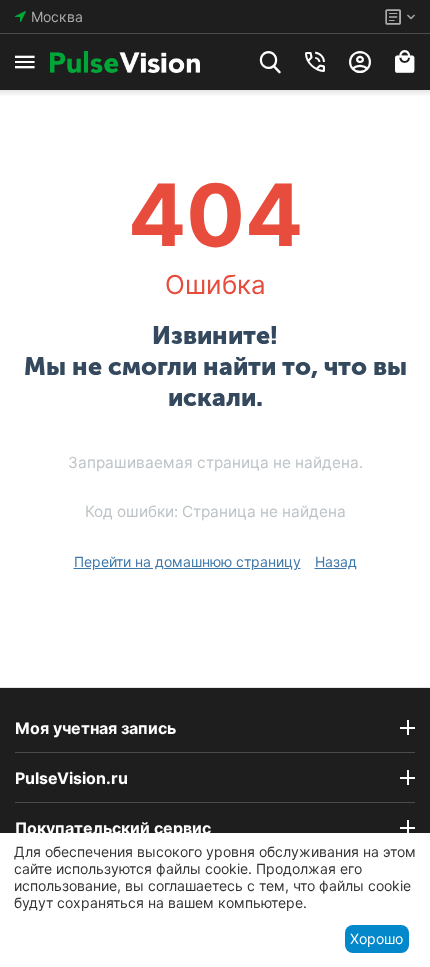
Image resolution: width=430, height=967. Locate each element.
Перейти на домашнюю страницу (187, 561)
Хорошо (376, 938)
